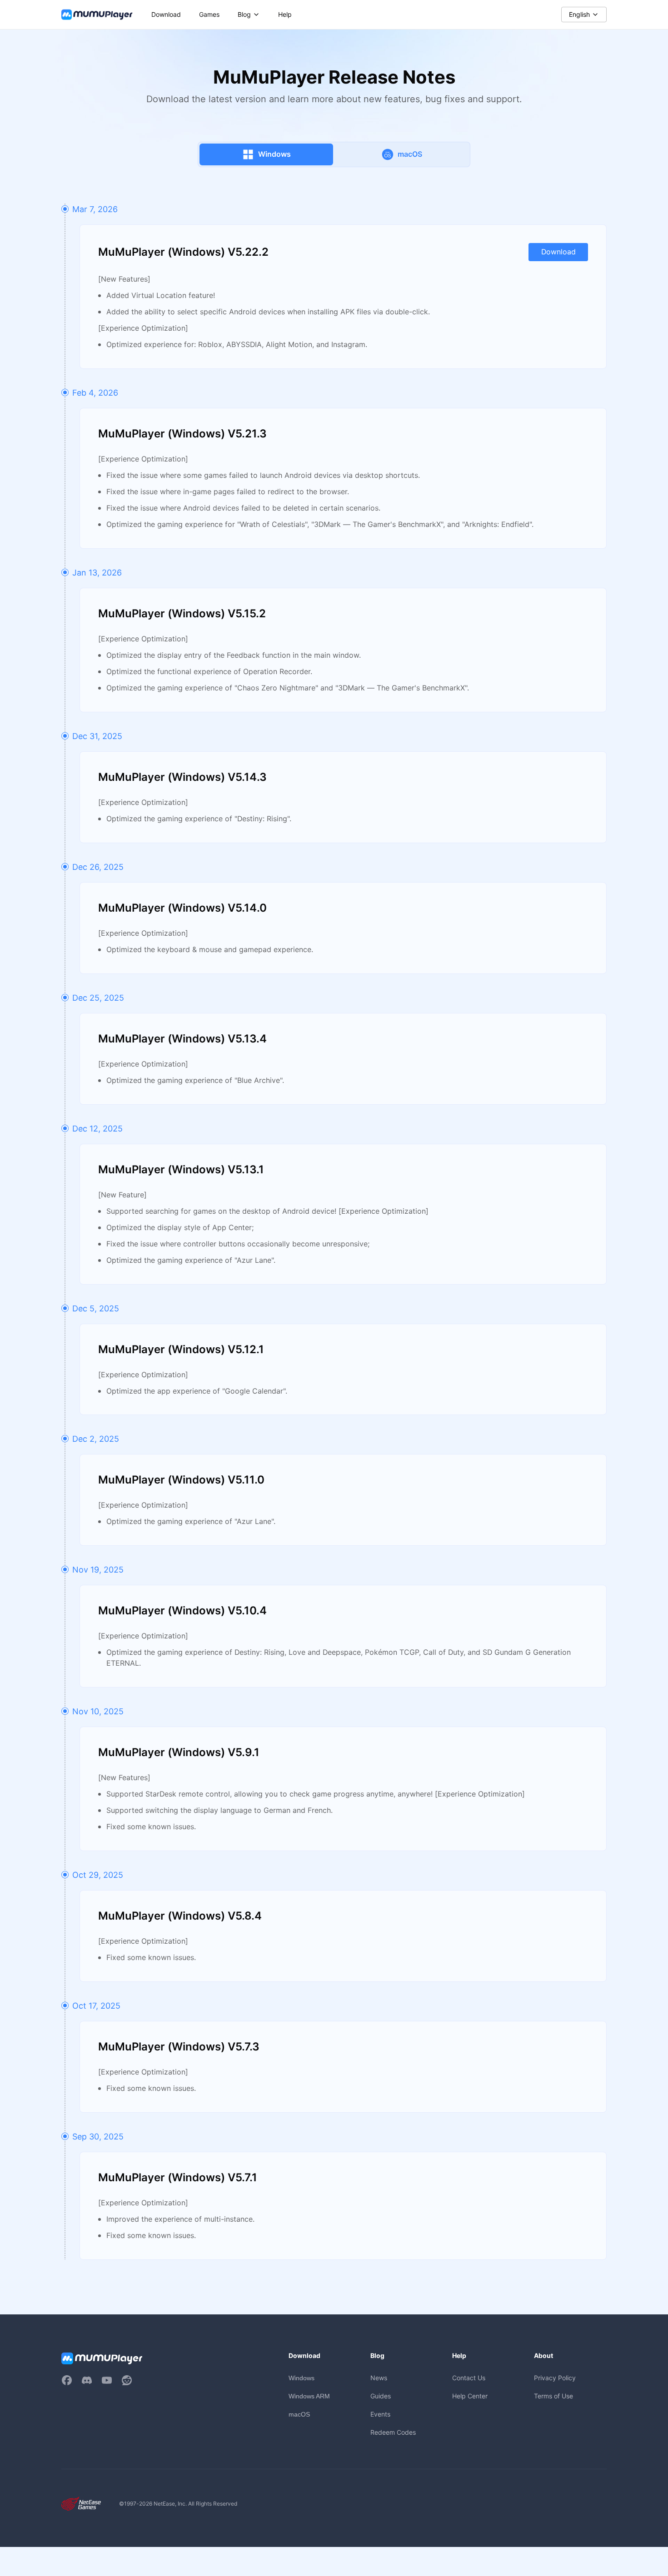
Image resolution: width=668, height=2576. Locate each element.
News (379, 2378)
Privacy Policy (555, 2378)
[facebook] (67, 2380)
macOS (299, 2414)
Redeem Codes (393, 2432)
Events (380, 2414)
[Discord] (87, 2380)
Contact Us (469, 2378)
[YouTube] (107, 2380)
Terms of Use (553, 2396)
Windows (302, 2378)
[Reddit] (127, 2380)
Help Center (470, 2396)
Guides (381, 2396)
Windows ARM (309, 2396)
